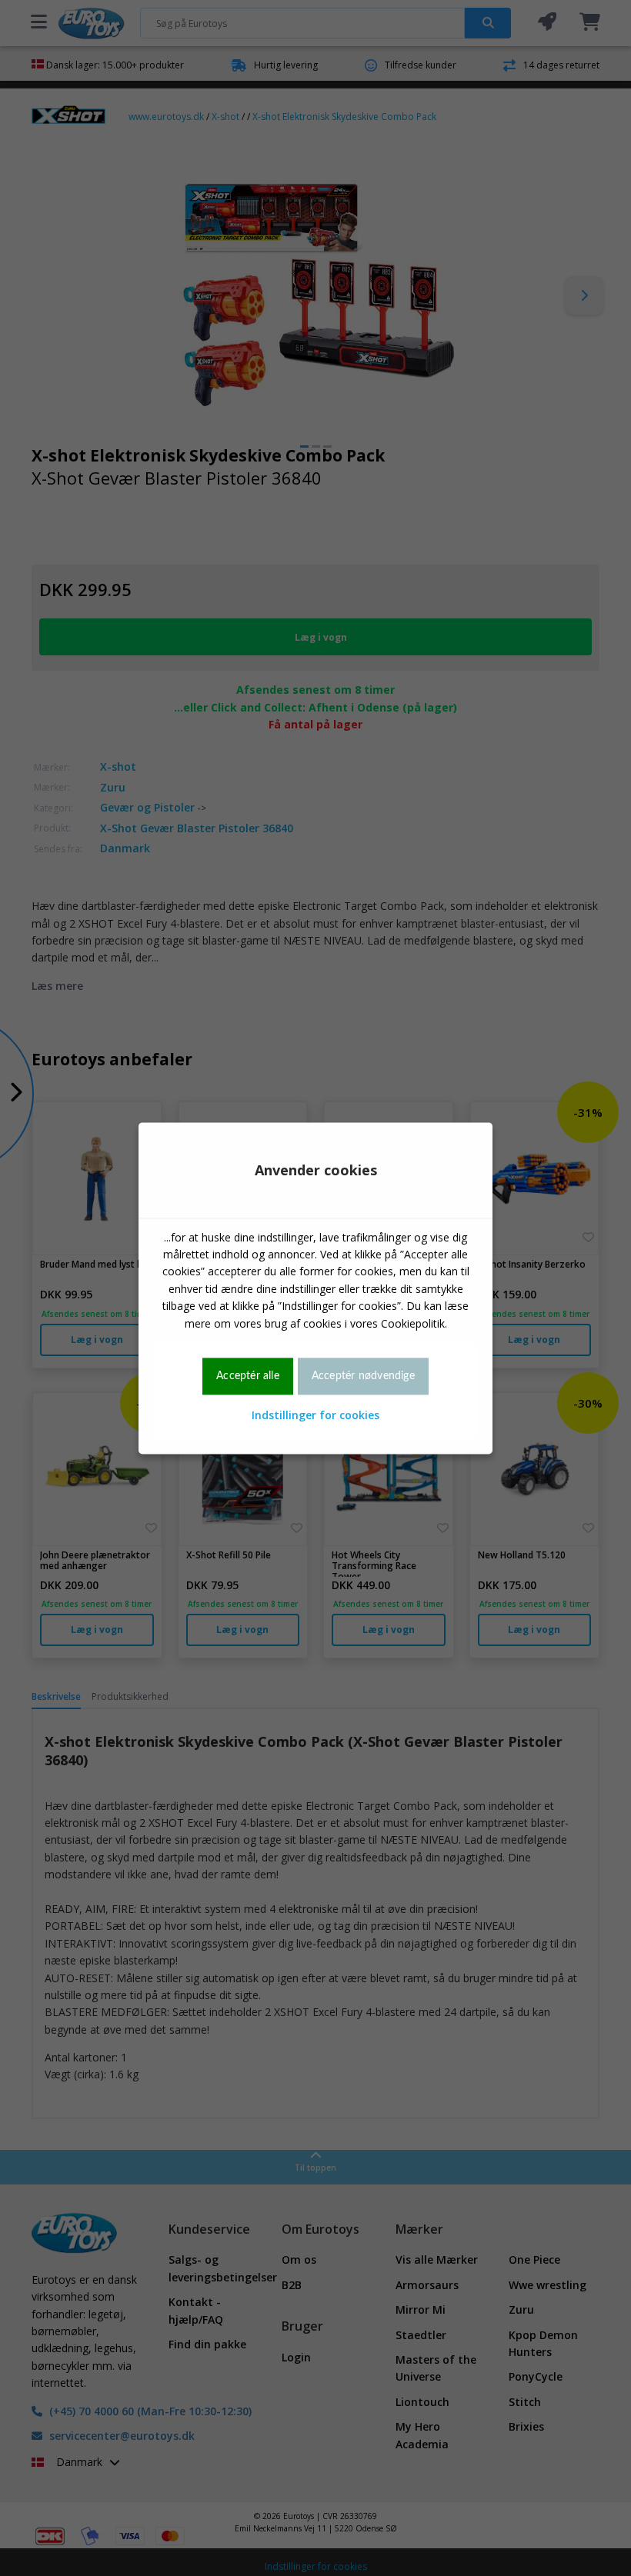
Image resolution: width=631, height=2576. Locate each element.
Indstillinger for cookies (315, 1416)
